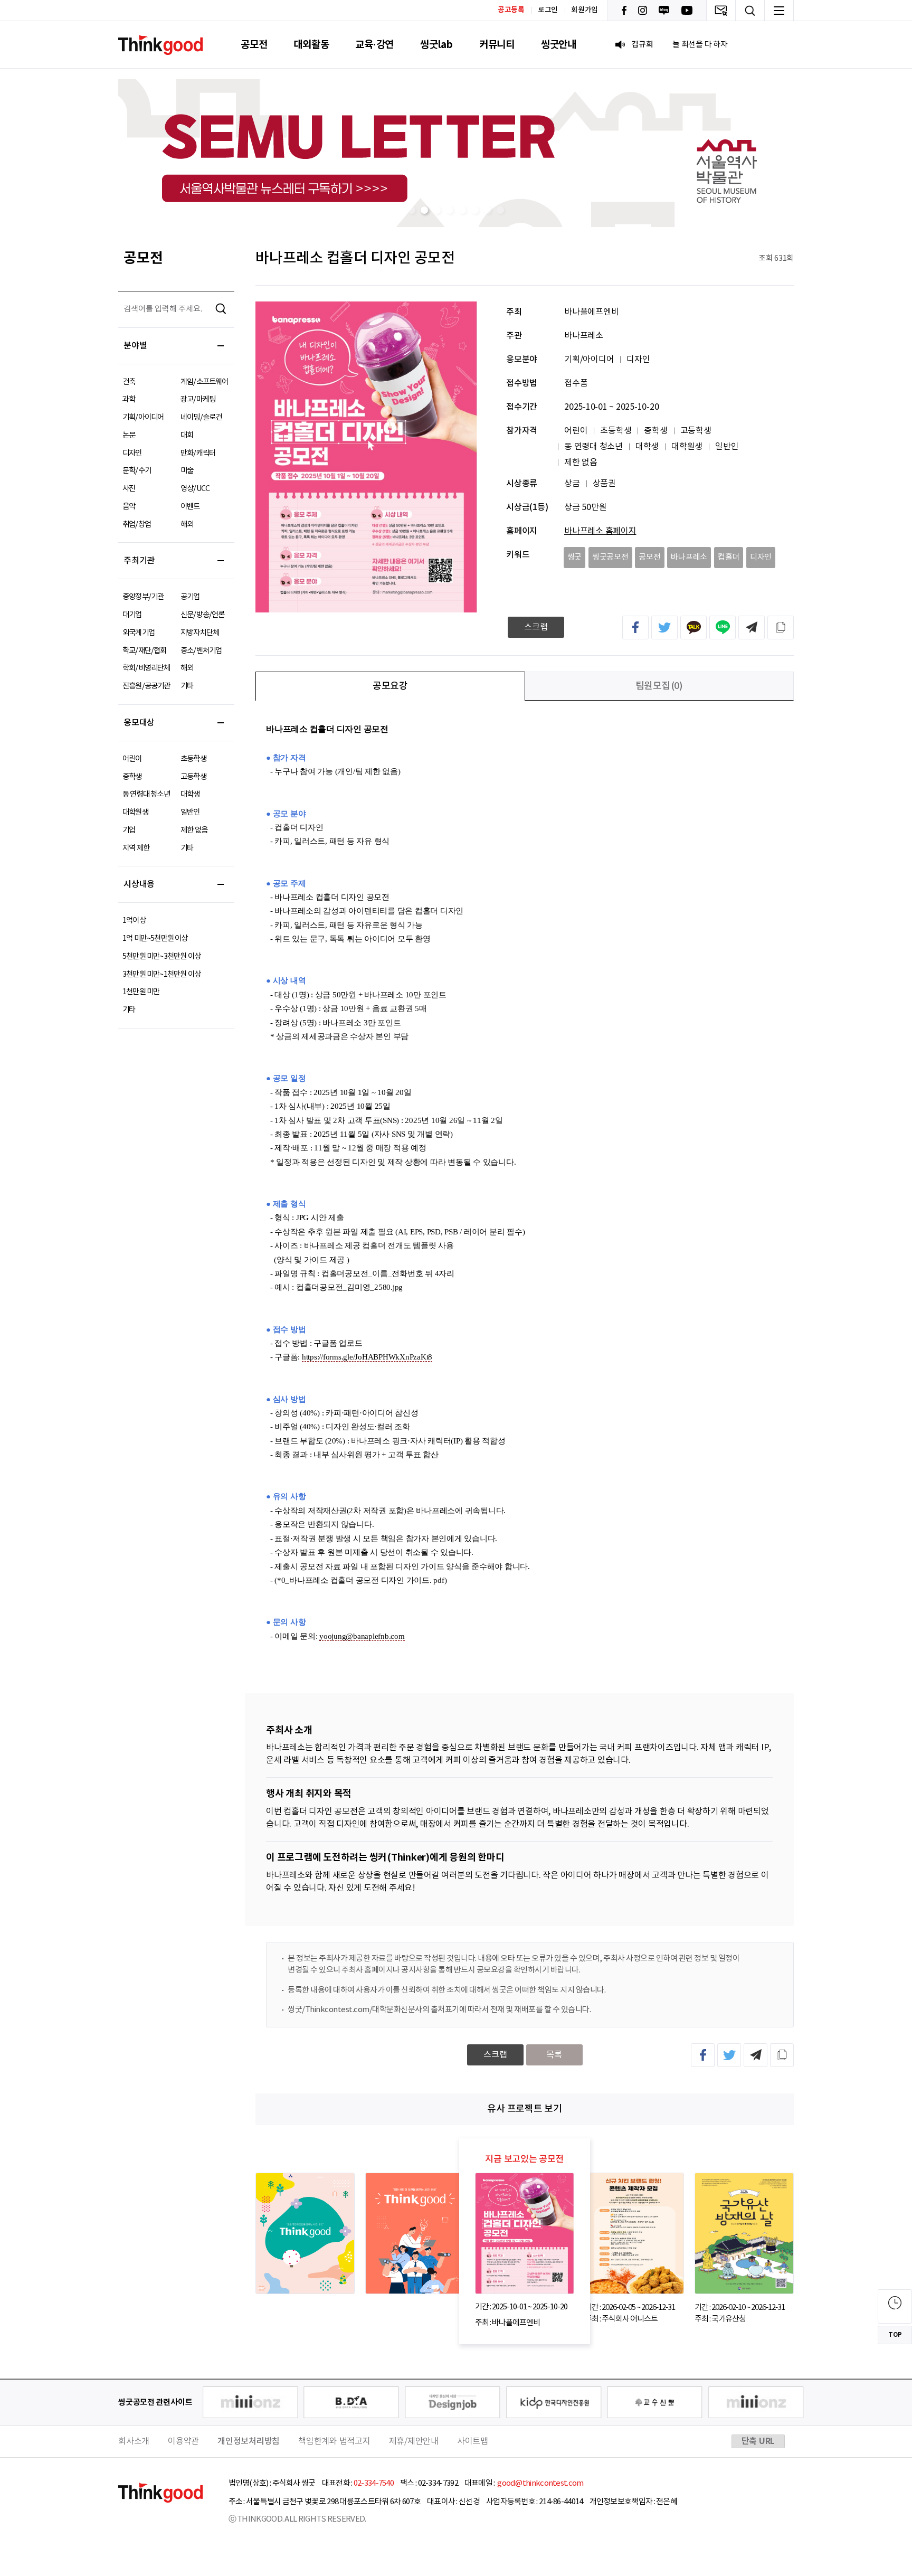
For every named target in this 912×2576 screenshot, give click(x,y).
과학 (129, 399)
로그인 (548, 10)
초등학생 (193, 759)
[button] (412, 210)
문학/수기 (137, 471)
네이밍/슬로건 (201, 417)
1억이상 (134, 921)
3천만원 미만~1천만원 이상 (161, 974)
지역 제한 (136, 848)
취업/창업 (137, 525)
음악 (129, 507)
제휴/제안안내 (414, 2441)
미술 (187, 471)
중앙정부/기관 (143, 597)
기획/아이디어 (143, 417)
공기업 (190, 597)
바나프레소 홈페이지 (600, 531)
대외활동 (311, 45)
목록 (554, 2055)
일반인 (190, 812)
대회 (187, 435)
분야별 (135, 346)
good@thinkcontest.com (540, 2483)
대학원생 (135, 812)
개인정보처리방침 (249, 2441)
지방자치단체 (200, 633)
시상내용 (139, 884)
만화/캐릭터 (198, 453)
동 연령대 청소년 (146, 794)
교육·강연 (374, 45)
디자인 (132, 453)
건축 (129, 382)
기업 (129, 830)
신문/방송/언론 (203, 615)
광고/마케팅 (198, 399)
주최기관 (139, 561)
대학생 (190, 794)
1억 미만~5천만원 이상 (155, 938)
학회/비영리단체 (146, 668)
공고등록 (511, 10)
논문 (129, 435)
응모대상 (139, 723)
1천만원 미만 (141, 992)
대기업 (132, 615)
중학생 (132, 777)
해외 (187, 525)
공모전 (254, 45)
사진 (129, 489)
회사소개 (134, 2441)
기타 (187, 686)
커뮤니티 (497, 45)
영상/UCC (195, 489)
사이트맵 (473, 2441)
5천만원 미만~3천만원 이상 (161, 956)
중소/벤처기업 (201, 651)
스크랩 (536, 627)
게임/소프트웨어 (205, 382)
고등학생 (193, 777)
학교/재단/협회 (145, 651)
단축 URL (758, 2441)
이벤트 (190, 507)
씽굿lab (436, 45)
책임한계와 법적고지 (334, 2441)
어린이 (132, 759)
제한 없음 (194, 830)
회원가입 (585, 10)
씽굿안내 (559, 45)
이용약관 (183, 2441)
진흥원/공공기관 (146, 686)
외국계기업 (139, 633)
